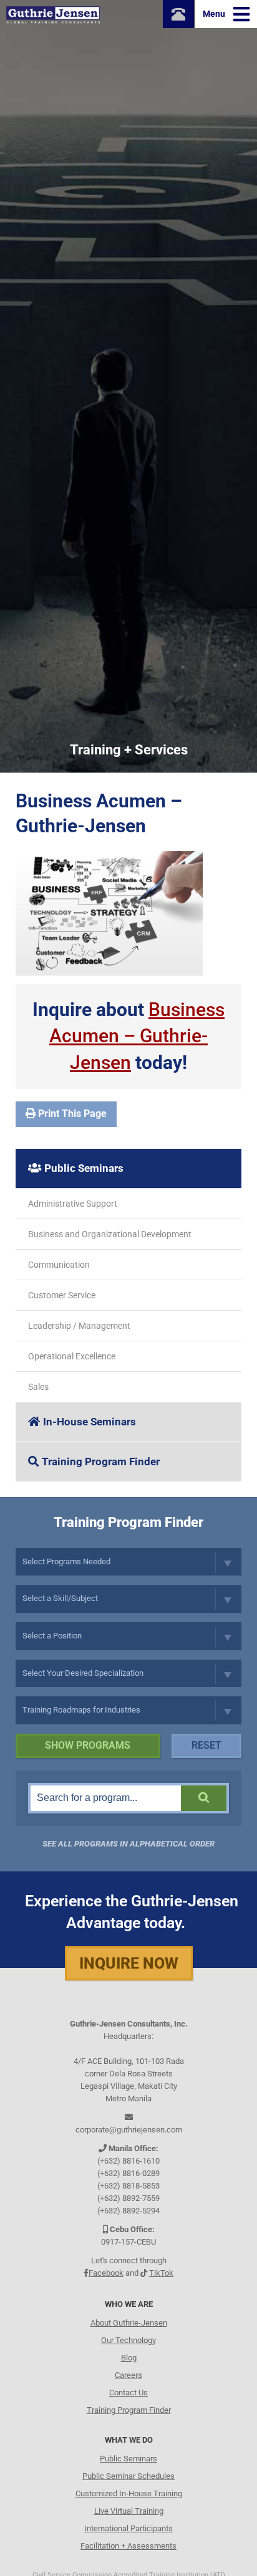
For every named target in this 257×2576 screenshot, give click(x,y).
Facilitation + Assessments (128, 2546)
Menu (215, 14)
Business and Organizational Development (110, 1234)
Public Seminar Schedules (128, 2476)
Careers (128, 2375)
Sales (38, 1387)
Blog (129, 2358)
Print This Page (71, 1114)
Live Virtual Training (129, 2511)
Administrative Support (73, 1204)
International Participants (128, 2528)
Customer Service (62, 1295)
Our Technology (128, 2340)
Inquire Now (129, 1963)
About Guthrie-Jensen (129, 2323)
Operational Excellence (72, 1356)
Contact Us (128, 2393)
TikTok (161, 2273)
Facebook (106, 2273)
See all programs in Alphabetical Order (128, 1844)
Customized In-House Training (129, 2493)
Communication (59, 1265)
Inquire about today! (128, 1036)
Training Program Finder (101, 1461)
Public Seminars (84, 1168)
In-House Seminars (90, 1422)
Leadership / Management (79, 1326)
